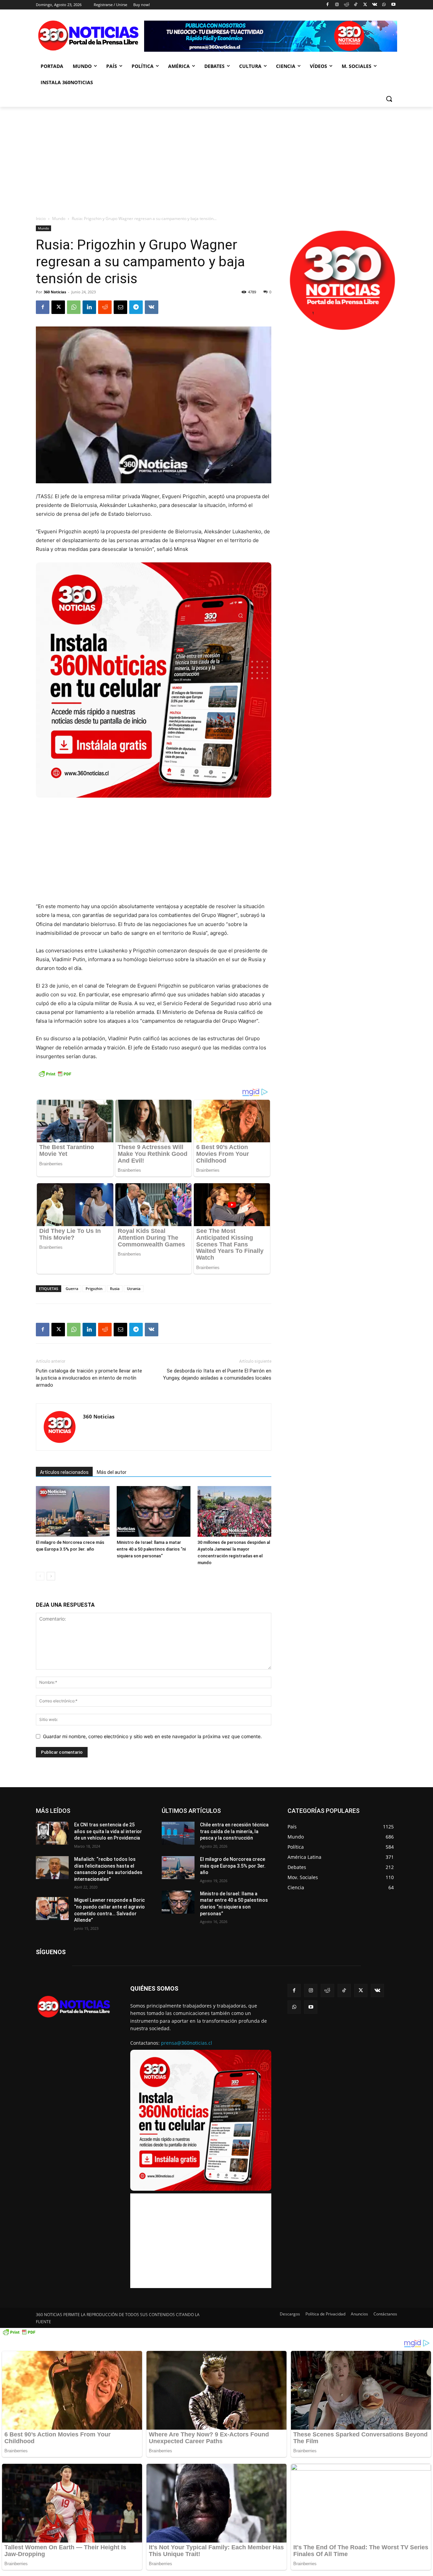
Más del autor (112, 1472)
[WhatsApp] (384, 5)
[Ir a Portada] (90, 37)
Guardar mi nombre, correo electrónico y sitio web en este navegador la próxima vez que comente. (152, 1736)
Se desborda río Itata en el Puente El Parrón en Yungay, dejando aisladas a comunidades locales (217, 1374)
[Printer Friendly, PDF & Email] (55, 1077)
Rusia (115, 1289)
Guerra (72, 1289)
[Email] (120, 307)
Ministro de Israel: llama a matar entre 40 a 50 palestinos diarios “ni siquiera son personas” (151, 1549)
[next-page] (51, 1576)
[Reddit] (346, 5)
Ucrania (134, 1289)
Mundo (59, 218)
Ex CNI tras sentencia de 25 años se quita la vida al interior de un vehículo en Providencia (108, 1831)
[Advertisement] (216, 157)
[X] (365, 5)
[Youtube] (393, 5)
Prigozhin (94, 1289)
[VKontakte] (375, 5)
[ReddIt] (105, 307)
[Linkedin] (89, 307)
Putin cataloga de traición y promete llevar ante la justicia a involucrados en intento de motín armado (89, 1378)
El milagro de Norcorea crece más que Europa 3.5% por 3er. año (233, 1866)
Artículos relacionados (64, 1472)
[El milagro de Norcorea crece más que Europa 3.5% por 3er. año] (178, 1868)
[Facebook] (328, 5)
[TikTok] (356, 5)
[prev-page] (40, 1576)
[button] (389, 99)
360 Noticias (55, 292)
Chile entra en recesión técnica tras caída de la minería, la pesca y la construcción (234, 1831)
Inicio (41, 218)
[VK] (152, 307)
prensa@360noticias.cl (187, 2043)
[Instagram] (337, 5)
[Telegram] (136, 307)
